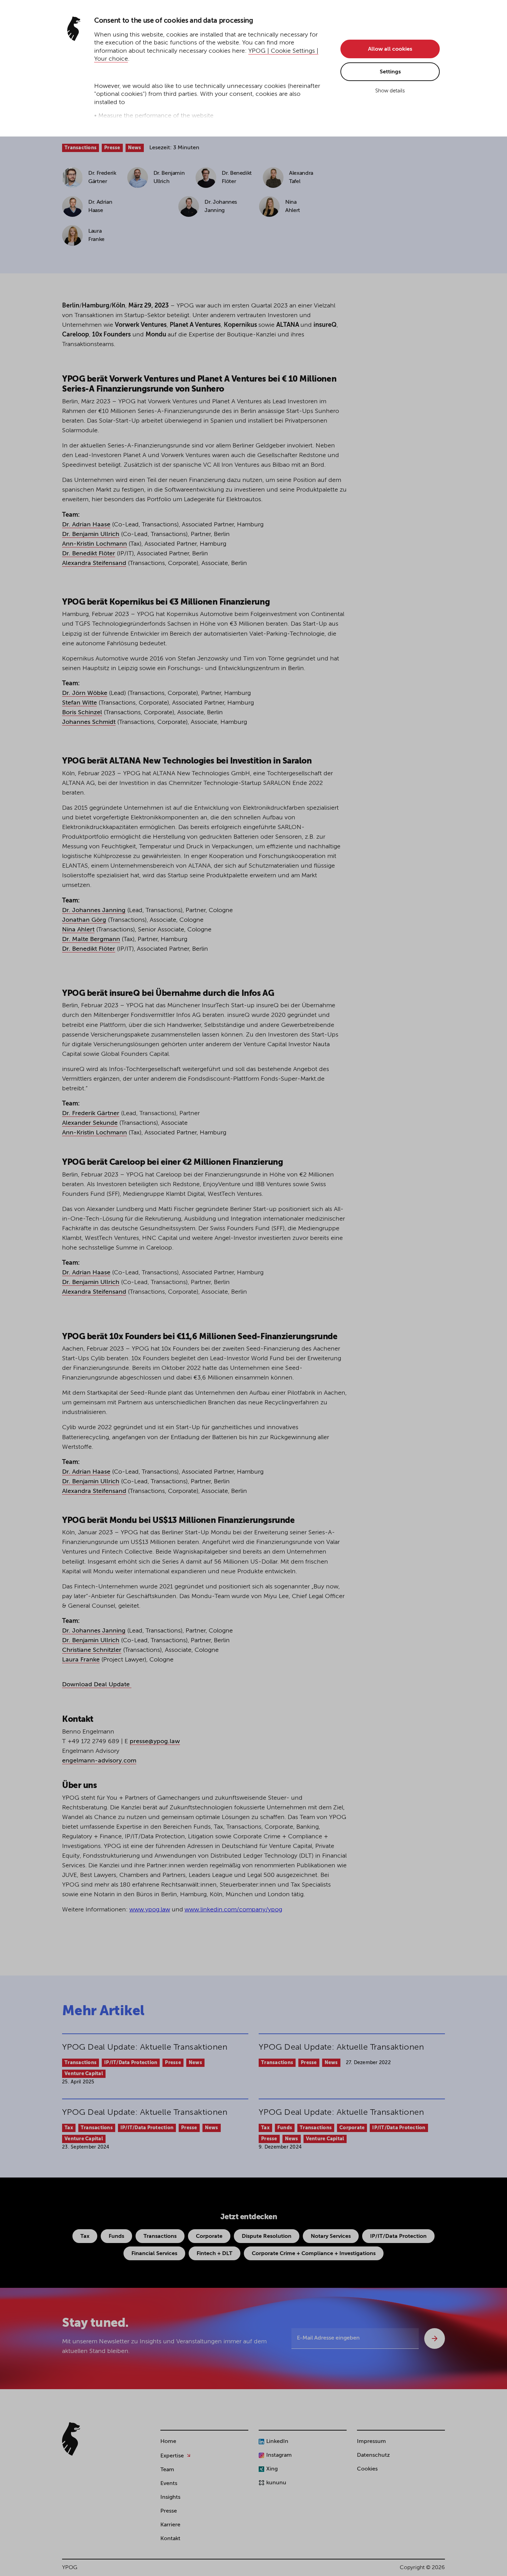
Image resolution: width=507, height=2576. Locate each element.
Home (168, 2442)
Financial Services (154, 2254)
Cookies (367, 2469)
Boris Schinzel (82, 713)
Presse (112, 148)
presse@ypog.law (155, 1741)
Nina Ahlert (78, 930)
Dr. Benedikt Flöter (89, 554)
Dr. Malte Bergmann (91, 939)
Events (169, 2484)
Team (167, 2470)
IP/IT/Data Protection (131, 2063)
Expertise (172, 2456)
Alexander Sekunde (90, 1123)
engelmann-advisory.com (99, 1761)
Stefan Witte (79, 703)
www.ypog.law (150, 1910)
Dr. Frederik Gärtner (91, 1113)
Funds (285, 2128)
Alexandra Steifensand (94, 563)
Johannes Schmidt (89, 722)
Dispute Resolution (267, 2236)
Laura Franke (81, 1660)
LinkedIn (277, 2442)
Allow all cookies (390, 49)
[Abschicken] (435, 2338)
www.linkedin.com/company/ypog (233, 1910)
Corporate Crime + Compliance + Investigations (314, 2254)
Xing (272, 2469)
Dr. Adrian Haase (86, 525)
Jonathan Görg (84, 920)
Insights (170, 2497)
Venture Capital (84, 2074)
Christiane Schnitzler (92, 1650)
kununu (276, 2483)
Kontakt (170, 2539)
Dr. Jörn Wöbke (85, 693)
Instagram (279, 2455)
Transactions (81, 148)
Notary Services (331, 2236)
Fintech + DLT (215, 2254)
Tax (69, 2128)
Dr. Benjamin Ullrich (91, 534)
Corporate (352, 2128)
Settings (390, 72)
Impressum (371, 2442)
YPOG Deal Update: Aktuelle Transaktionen (145, 2047)
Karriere (170, 2525)
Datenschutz (373, 2455)
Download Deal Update (97, 1685)
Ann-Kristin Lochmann (95, 544)
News (135, 148)
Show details (390, 91)
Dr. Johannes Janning (94, 910)
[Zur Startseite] (71, 2439)
